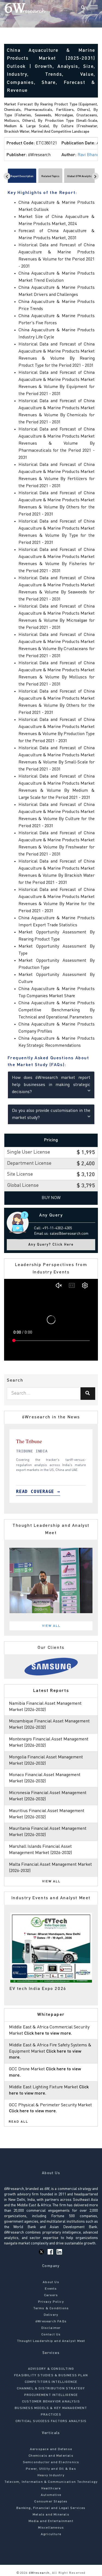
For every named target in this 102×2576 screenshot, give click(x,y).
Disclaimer (51, 2328)
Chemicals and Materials (51, 2456)
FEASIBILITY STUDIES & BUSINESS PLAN (51, 2375)
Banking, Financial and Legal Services (51, 2508)
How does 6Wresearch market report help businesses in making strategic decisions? (51, 1085)
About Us (51, 2282)
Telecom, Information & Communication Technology (51, 2482)
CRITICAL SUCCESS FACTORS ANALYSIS (51, 2421)
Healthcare (51, 2489)
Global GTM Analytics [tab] (80, 176)
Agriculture (51, 2534)
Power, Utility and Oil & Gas (51, 2469)
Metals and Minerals (51, 2515)
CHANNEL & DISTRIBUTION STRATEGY (51, 2389)
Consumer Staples (51, 2502)
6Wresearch (38, 2573)
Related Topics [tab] (50, 176)
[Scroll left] (7, 176)
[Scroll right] (95, 176)
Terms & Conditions (51, 2308)
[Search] (83, 8)
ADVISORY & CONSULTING (51, 2369)
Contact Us (51, 2335)
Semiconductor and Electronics (51, 2462)
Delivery (51, 2315)
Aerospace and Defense (51, 2449)
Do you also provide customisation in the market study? (51, 1114)
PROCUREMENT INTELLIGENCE (51, 2395)
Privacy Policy (51, 2302)
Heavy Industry (51, 2475)
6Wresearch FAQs (51, 2322)
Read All (18, 2122)
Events (51, 2289)
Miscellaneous (51, 2528)
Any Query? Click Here (51, 1245)
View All (51, 1626)
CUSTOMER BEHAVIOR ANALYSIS (51, 2402)
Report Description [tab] (22, 176)
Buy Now (51, 1198)
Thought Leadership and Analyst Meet (51, 2341)
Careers (51, 2295)
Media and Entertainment (51, 2521)
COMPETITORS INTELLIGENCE (51, 2382)
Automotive (51, 2495)
